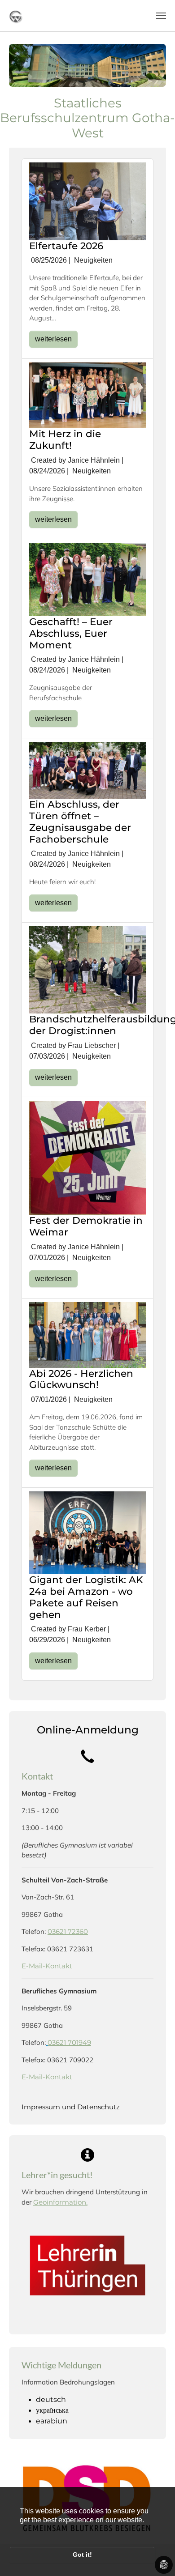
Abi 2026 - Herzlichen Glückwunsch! (81, 1379)
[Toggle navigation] (161, 16)
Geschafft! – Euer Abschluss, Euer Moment (71, 633)
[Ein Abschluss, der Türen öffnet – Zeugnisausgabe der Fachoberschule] (87, 770)
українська (52, 2410)
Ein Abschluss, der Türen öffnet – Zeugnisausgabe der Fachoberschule (80, 822)
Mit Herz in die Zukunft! (65, 439)
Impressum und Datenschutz (71, 2107)
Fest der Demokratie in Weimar (86, 1226)
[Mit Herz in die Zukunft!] (87, 395)
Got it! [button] (82, 2555)
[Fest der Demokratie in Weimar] (87, 1157)
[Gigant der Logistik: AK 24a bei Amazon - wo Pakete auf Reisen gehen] (87, 1532)
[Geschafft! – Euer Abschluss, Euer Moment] (87, 579)
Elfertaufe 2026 (66, 246)
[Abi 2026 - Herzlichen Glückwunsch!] (87, 1334)
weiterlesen (53, 339)
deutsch (51, 2399)
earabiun (52, 2421)
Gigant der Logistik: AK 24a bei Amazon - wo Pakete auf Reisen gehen (86, 1597)
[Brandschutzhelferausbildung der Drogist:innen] (87, 969)
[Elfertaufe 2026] (87, 201)
